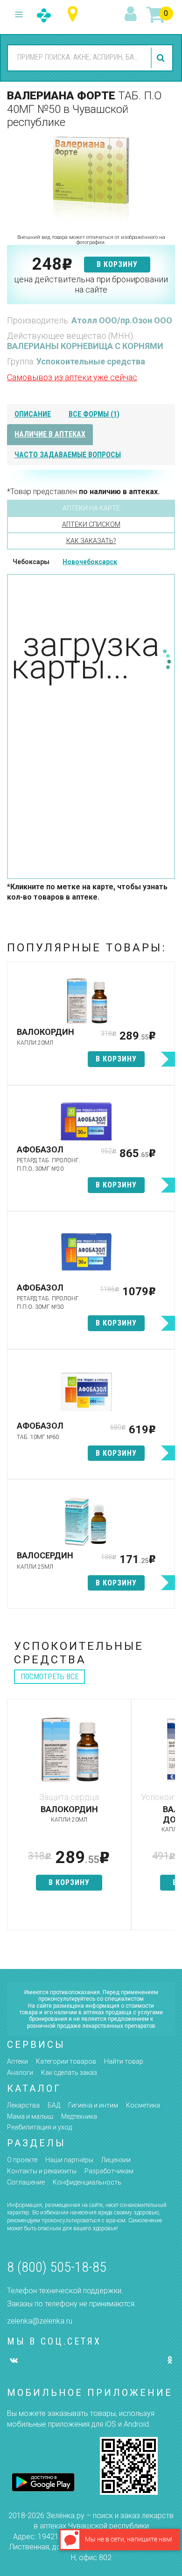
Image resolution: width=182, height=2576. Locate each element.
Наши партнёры (69, 2160)
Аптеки (17, 2061)
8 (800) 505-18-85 (57, 2267)
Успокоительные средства (91, 361)
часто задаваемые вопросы (68, 455)
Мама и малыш (30, 2116)
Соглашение (26, 2182)
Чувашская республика (75, 14)
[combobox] (78, 57)
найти (162, 58)
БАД (54, 2105)
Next (168, 1819)
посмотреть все (49, 1677)
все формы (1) (94, 414)
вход (132, 14)
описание (33, 414)
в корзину (117, 264)
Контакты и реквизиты (42, 2171)
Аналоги (20, 2073)
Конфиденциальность (87, 2182)
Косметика (143, 2105)
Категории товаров (66, 2061)
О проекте (22, 2160)
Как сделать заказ (69, 2073)
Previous (14, 1819)
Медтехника (79, 2116)
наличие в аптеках (50, 434)
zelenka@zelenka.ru (40, 2321)
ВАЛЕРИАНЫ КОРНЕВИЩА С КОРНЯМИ (85, 346)
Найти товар (124, 2061)
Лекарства (23, 2105)
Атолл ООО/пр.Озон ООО (122, 320)
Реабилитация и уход (39, 2127)
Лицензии (116, 2160)
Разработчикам (109, 2171)
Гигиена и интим (93, 2105)
